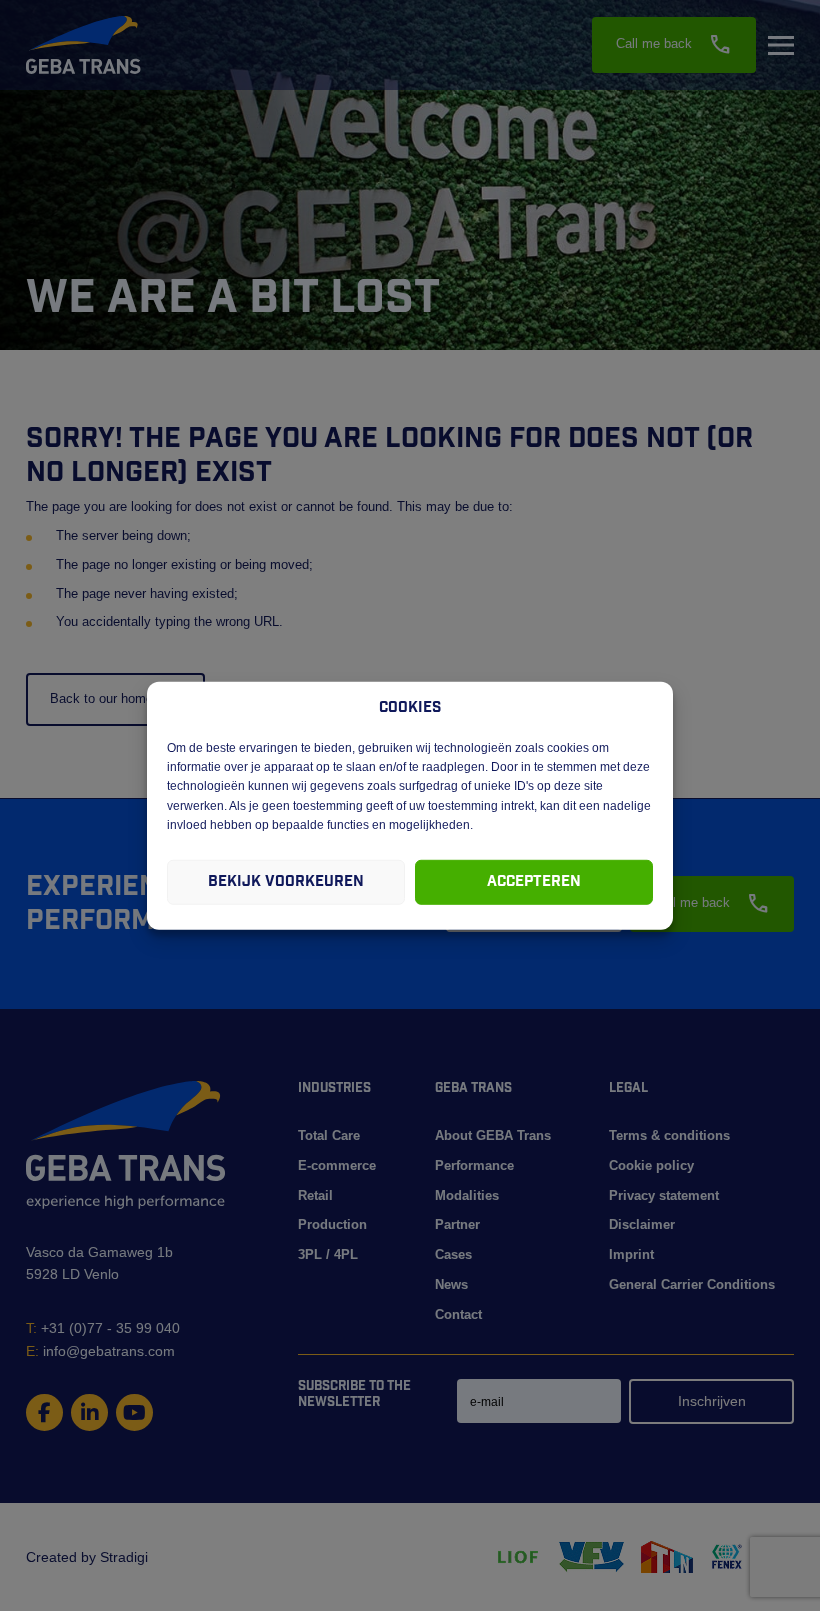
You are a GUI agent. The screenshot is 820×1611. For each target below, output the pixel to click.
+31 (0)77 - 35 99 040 (103, 1328)
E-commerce (337, 1165)
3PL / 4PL (328, 1254)
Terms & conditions (669, 1135)
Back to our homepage (115, 698)
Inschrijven (712, 1401)
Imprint (631, 1254)
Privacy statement (664, 1195)
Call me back (674, 45)
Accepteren (534, 881)
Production (332, 1224)
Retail (315, 1195)
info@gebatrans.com (100, 1351)
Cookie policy (651, 1165)
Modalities (467, 1195)
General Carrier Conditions (692, 1284)
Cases (453, 1254)
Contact (458, 1314)
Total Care (329, 1135)
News (451, 1284)
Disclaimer (642, 1224)
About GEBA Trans (493, 1135)
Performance (474, 1165)
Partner (457, 1224)
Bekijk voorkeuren (286, 881)
